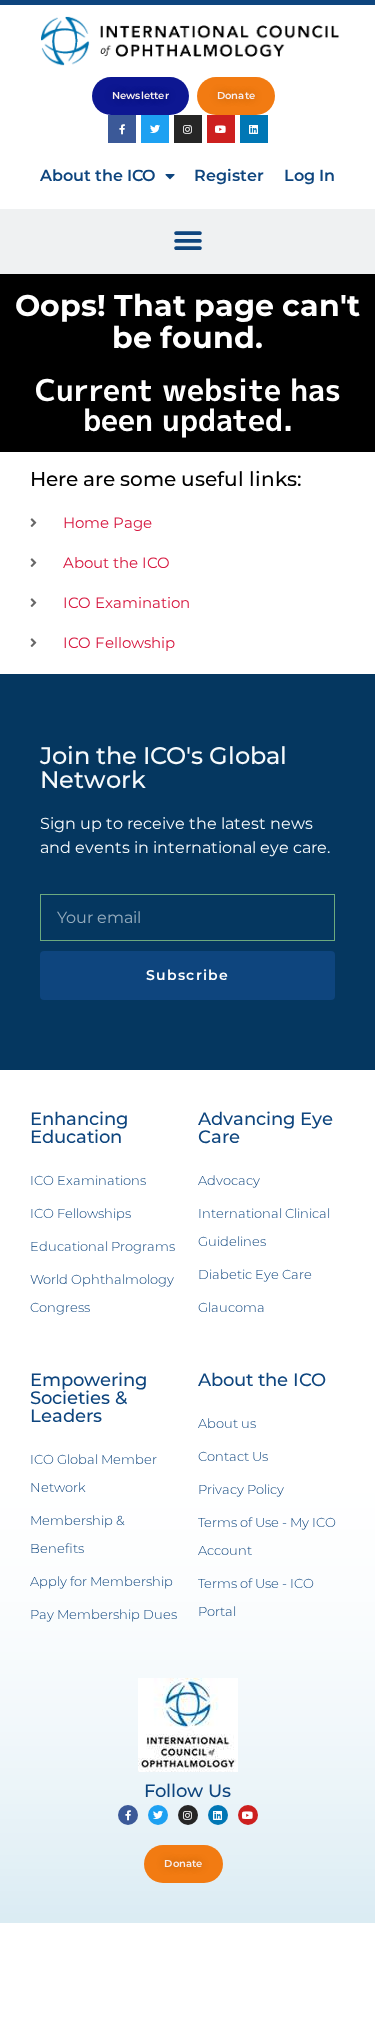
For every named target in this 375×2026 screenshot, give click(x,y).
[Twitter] (155, 129)
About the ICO (97, 175)
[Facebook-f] (122, 129)
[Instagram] (188, 129)
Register (229, 175)
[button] (187, 241)
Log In (309, 175)
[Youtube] (221, 129)
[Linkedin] (254, 129)
